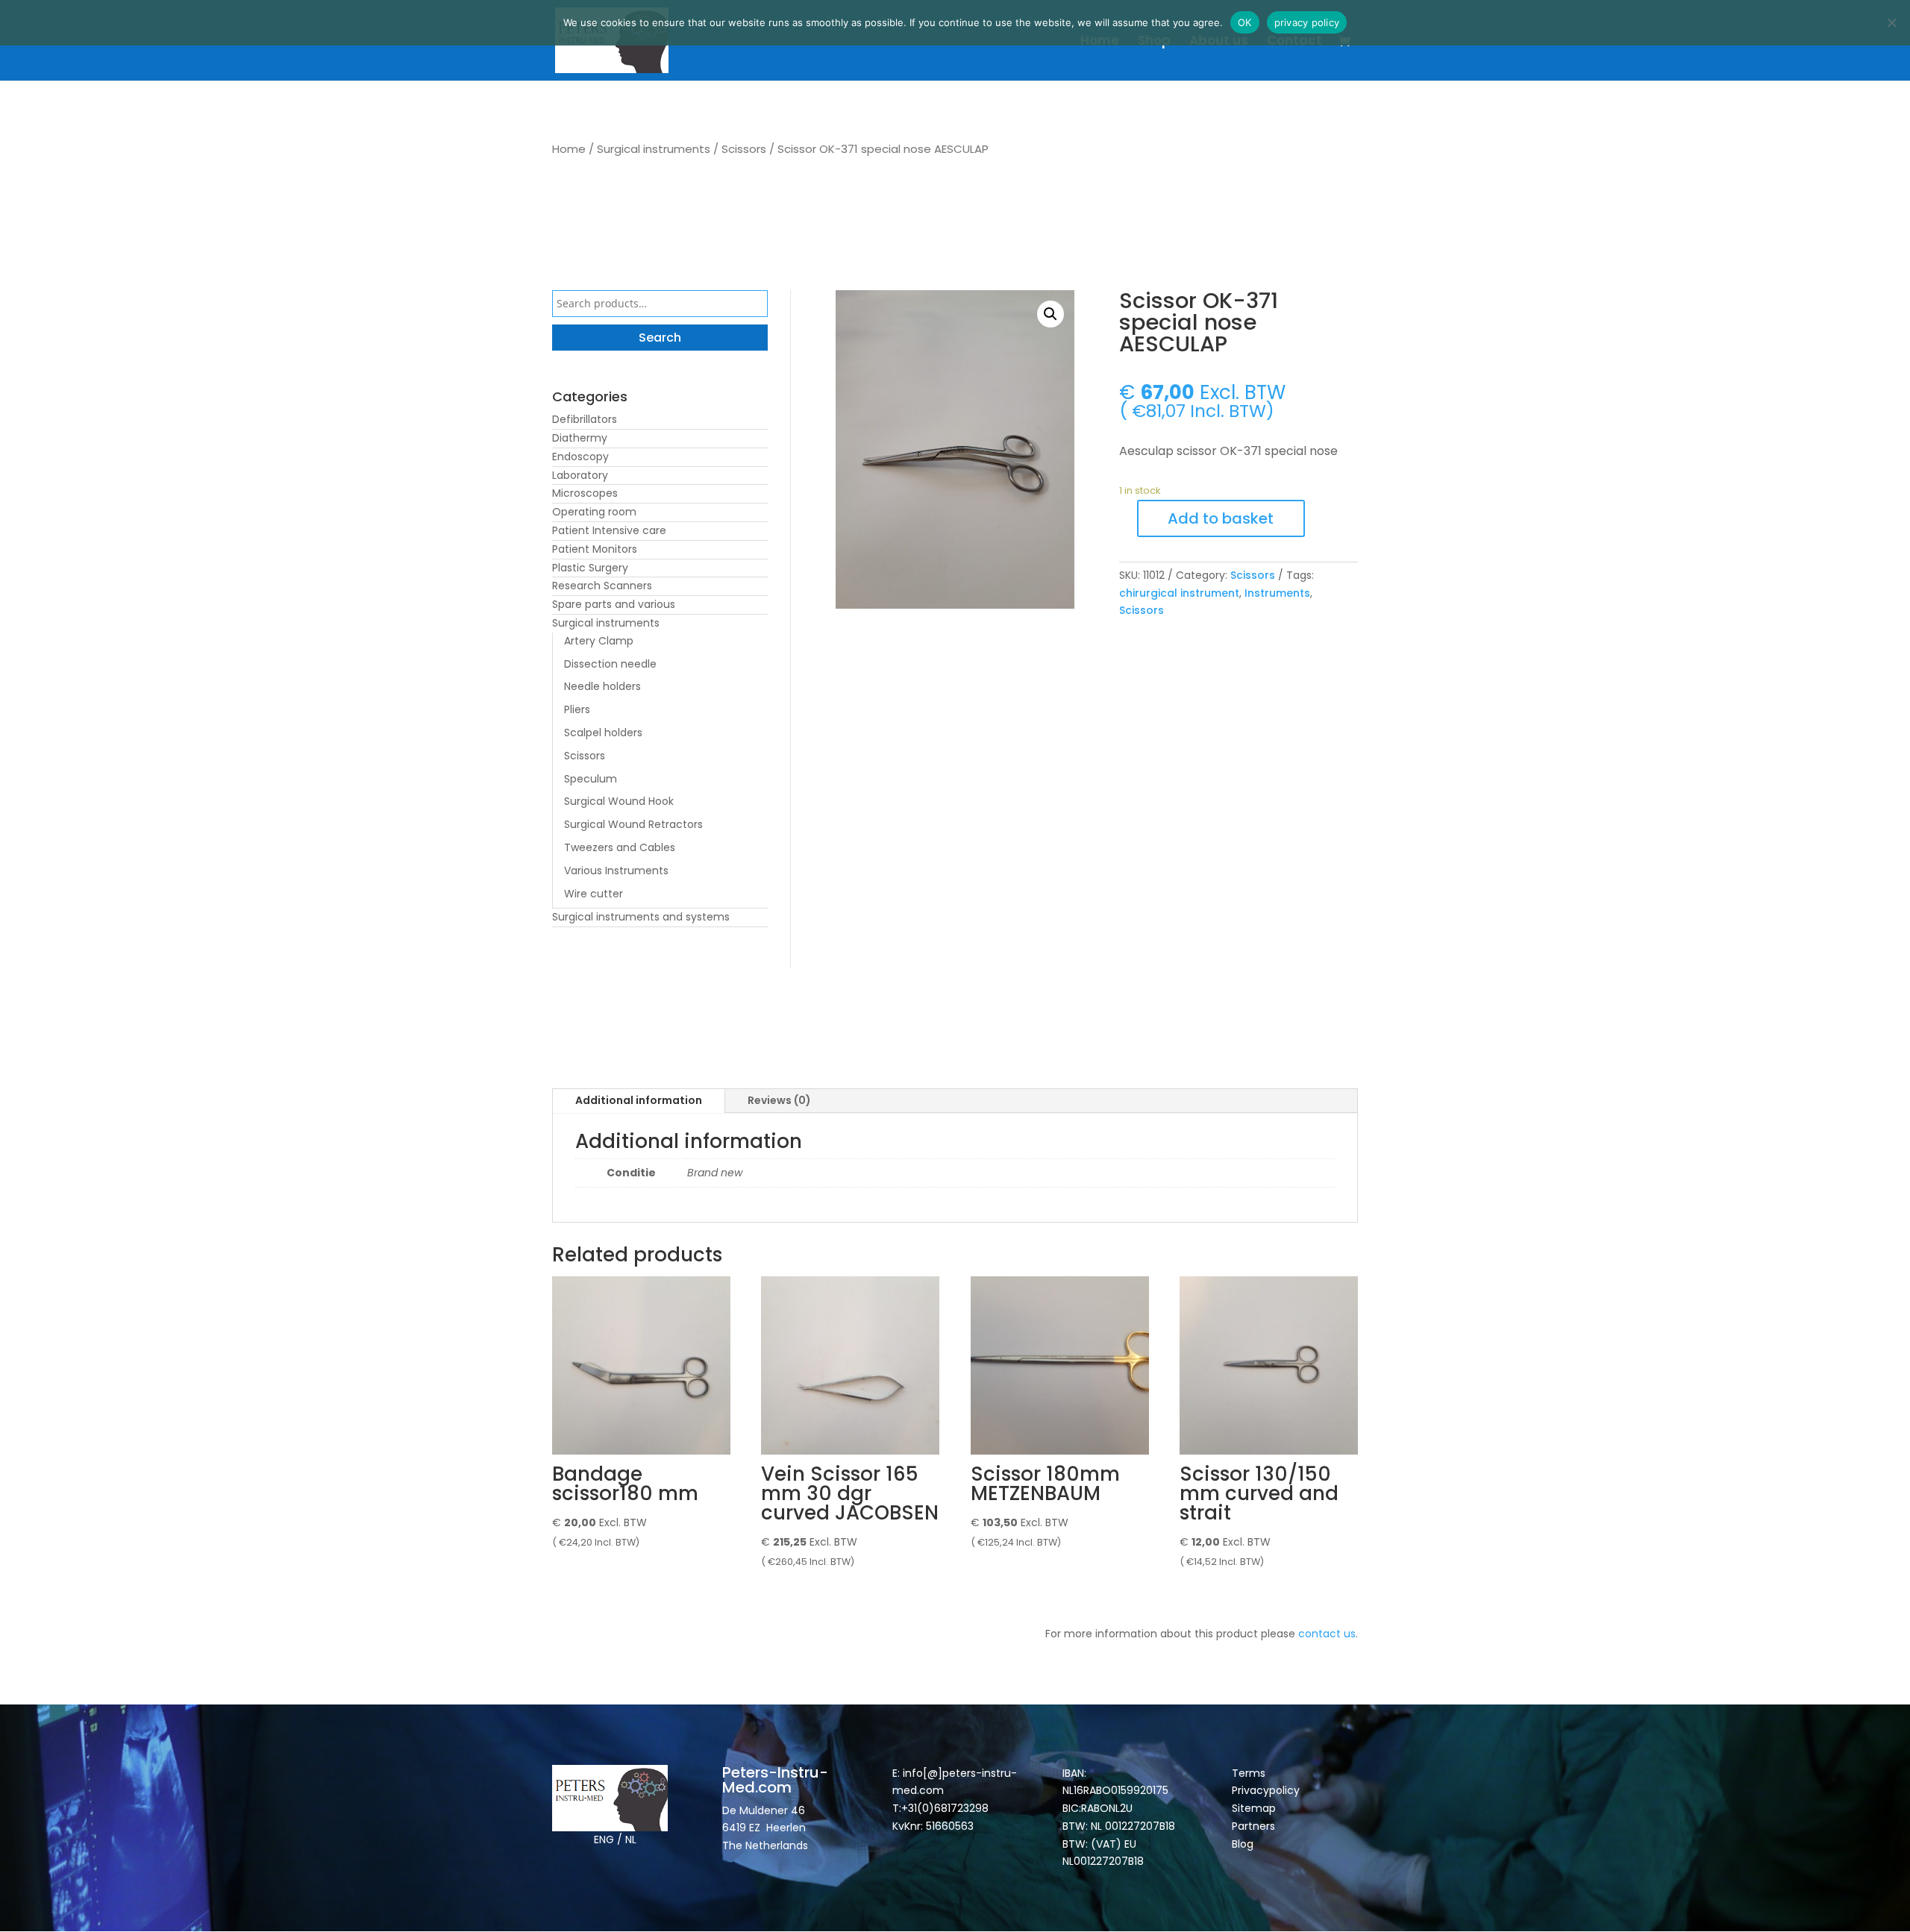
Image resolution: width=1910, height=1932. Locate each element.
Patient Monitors (595, 549)
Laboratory (580, 475)
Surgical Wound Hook (619, 801)
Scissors (744, 149)
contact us (1327, 1634)
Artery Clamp (599, 641)
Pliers (577, 709)
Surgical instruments (654, 149)
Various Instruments (616, 871)
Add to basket (1221, 518)
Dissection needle (610, 664)
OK (1245, 22)
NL (631, 1840)
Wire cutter (594, 894)
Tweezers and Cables (620, 847)
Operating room (594, 512)
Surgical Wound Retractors (633, 824)
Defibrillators (585, 419)
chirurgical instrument (1179, 593)
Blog (1243, 1844)
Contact (1294, 42)
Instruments (1277, 593)
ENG (604, 1840)
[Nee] (1891, 22)
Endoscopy (580, 457)
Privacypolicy (1266, 1790)
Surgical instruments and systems (641, 917)
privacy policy (1307, 22)
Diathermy (580, 438)
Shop (1154, 42)
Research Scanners (602, 586)
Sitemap (1255, 1808)
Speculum (591, 779)
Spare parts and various (614, 604)
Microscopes (585, 493)
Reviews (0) (779, 1100)
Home (1100, 42)
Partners (1253, 1826)
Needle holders (602, 686)
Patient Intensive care (609, 530)
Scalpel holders (603, 733)
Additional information (639, 1100)
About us (1219, 42)
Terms (1249, 1773)
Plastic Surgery (590, 568)
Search (660, 338)
